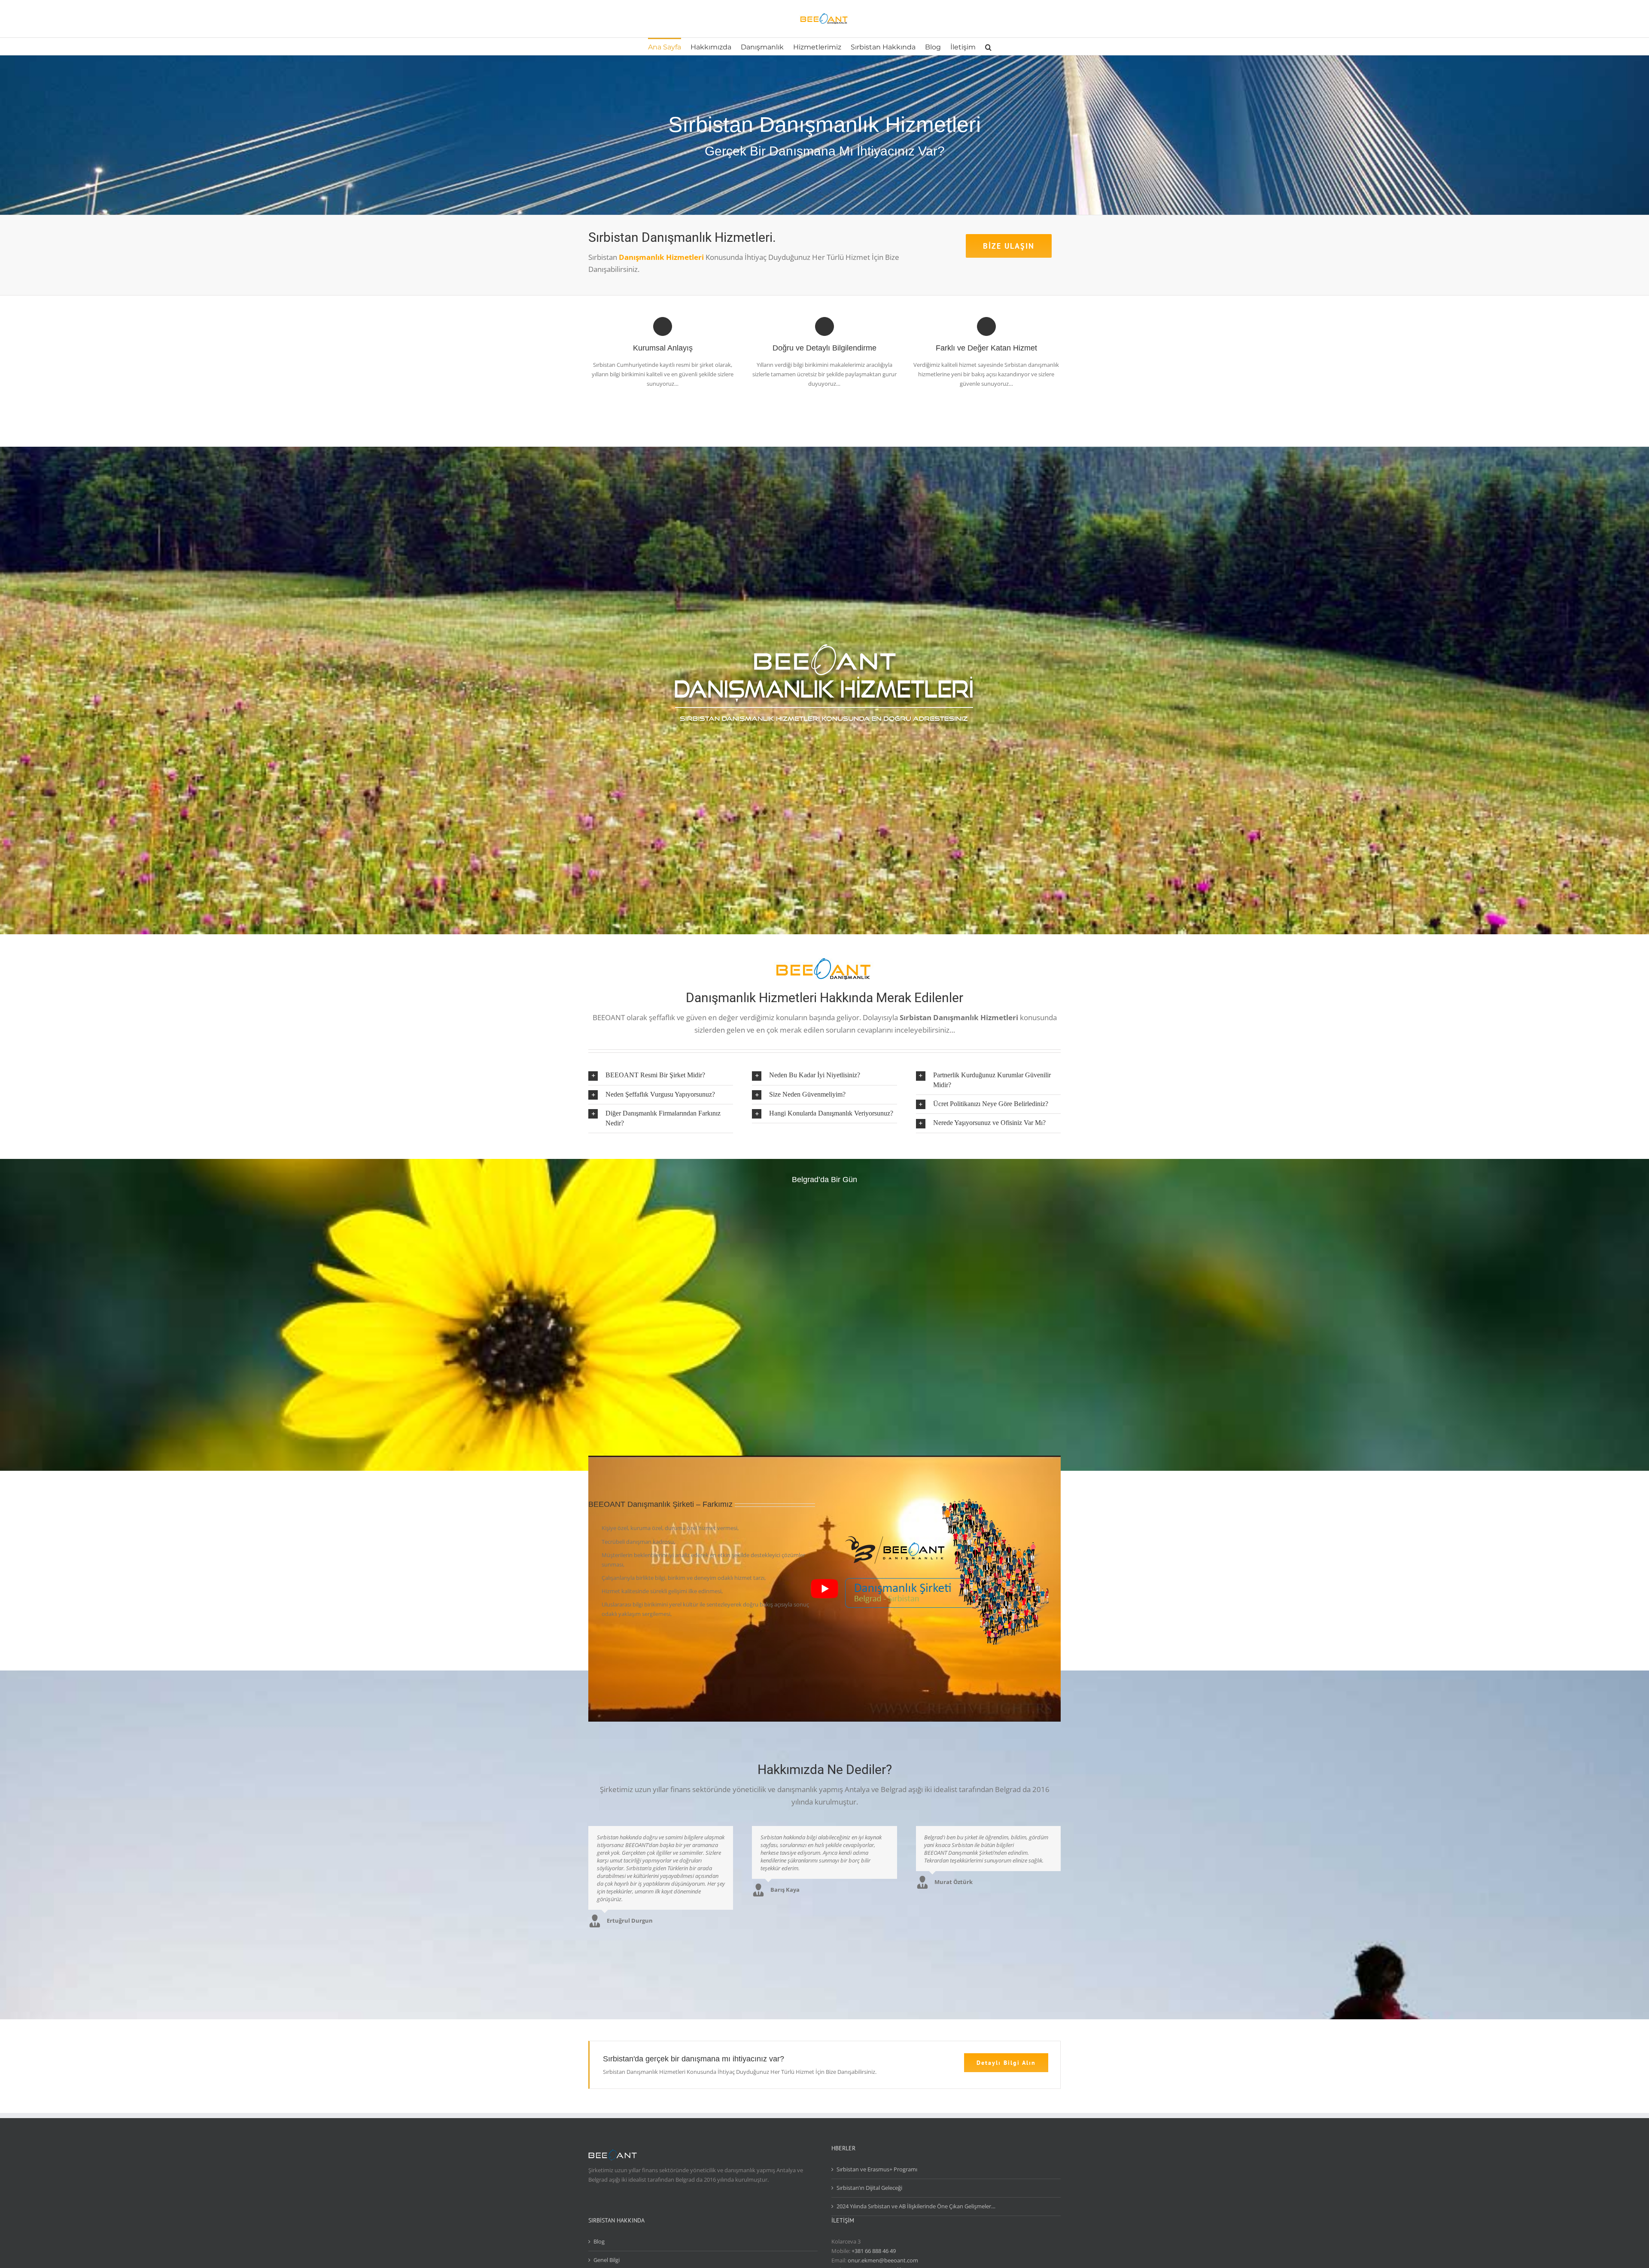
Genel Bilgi (607, 2260)
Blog (599, 2241)
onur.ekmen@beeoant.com (883, 2260)
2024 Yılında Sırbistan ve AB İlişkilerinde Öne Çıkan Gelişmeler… (916, 2206)
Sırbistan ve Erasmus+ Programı (877, 2169)
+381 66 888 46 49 (874, 2251)
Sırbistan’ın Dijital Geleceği (869, 2188)
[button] (988, 46)
